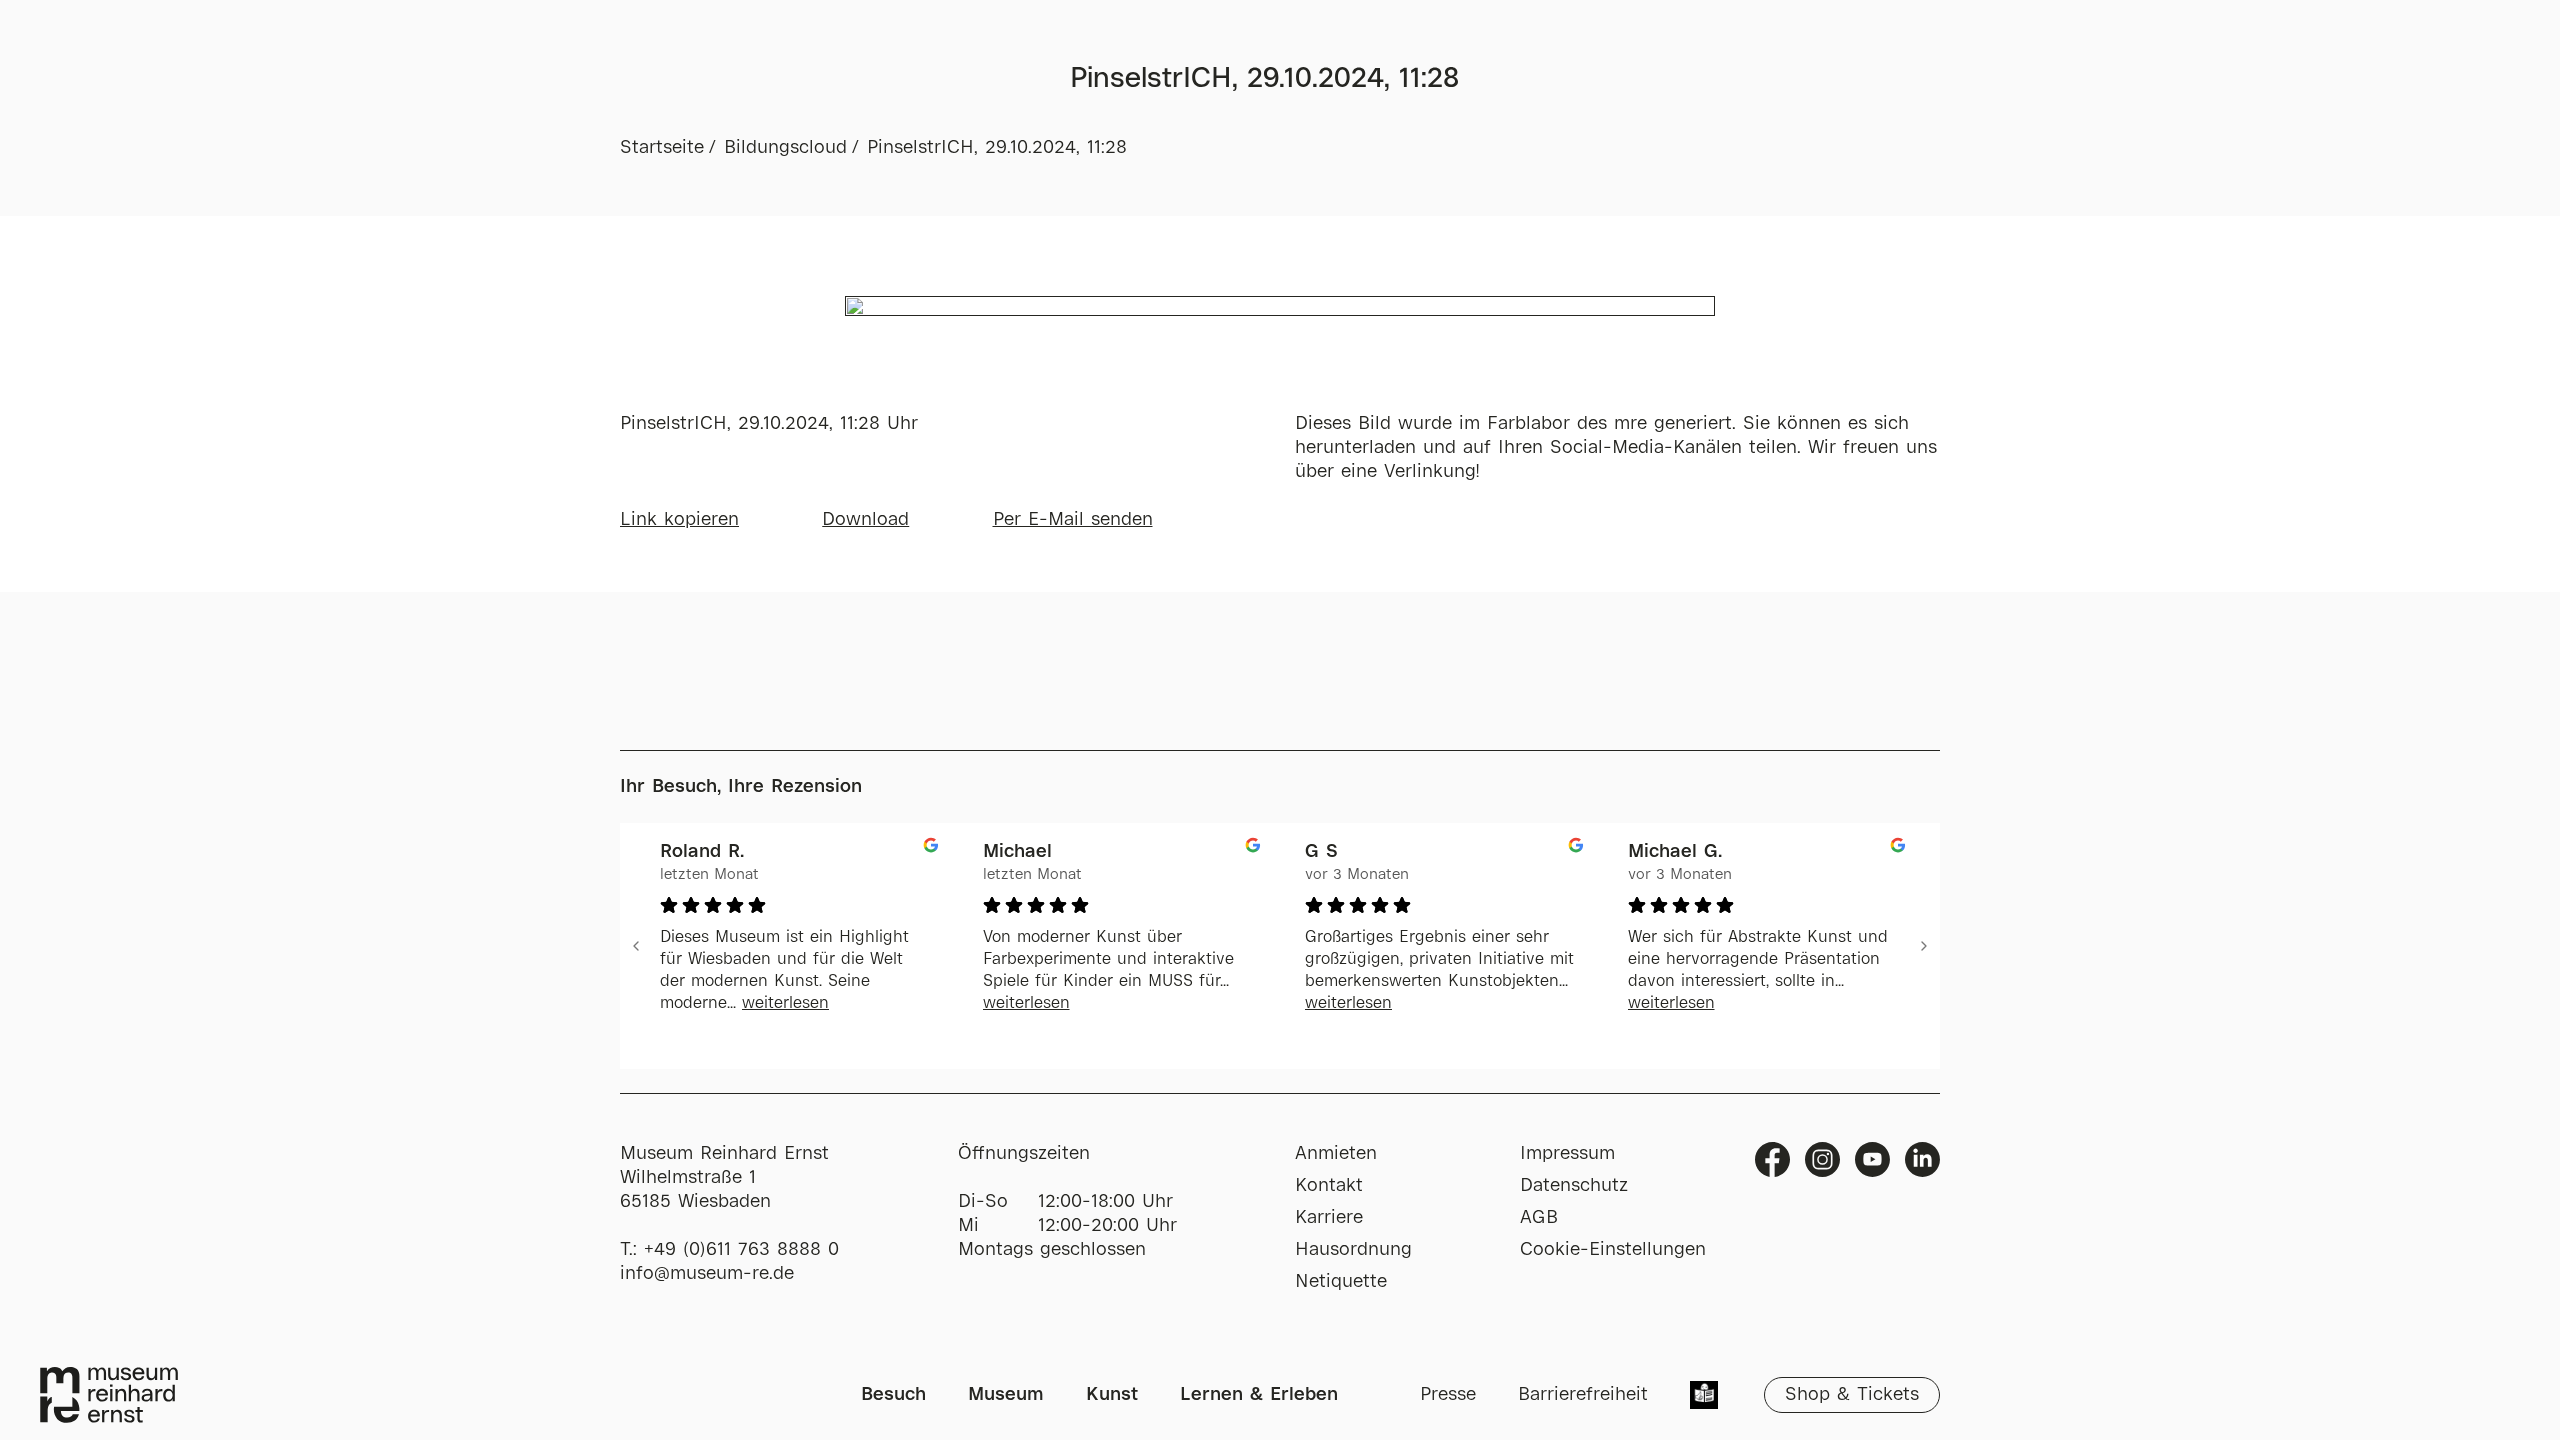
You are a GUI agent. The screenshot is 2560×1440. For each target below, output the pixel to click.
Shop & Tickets (1852, 1395)
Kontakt (1329, 1186)
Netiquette (1341, 1282)
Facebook (1772, 1159)
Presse (1448, 1395)
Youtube (1872, 1159)
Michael (1017, 852)
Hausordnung (1353, 1250)
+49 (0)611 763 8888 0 (741, 1250)
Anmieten (1336, 1154)
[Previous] (636, 946)
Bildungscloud (785, 148)
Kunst (1112, 1395)
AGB (1539, 1218)
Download (865, 520)
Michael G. (1675, 852)
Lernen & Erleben (1259, 1395)
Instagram (1822, 1159)
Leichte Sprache (1704, 1397)
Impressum (1567, 1154)
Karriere (1329, 1218)
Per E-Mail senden (1073, 520)
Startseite (662, 148)
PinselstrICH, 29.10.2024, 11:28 (997, 148)
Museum (1006, 1395)
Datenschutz (1574, 1186)
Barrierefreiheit (1583, 1395)
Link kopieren (679, 520)
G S (1321, 852)
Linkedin (1922, 1159)
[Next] (1924, 946)
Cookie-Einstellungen (1613, 1250)
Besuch (893, 1395)
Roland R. (702, 852)
